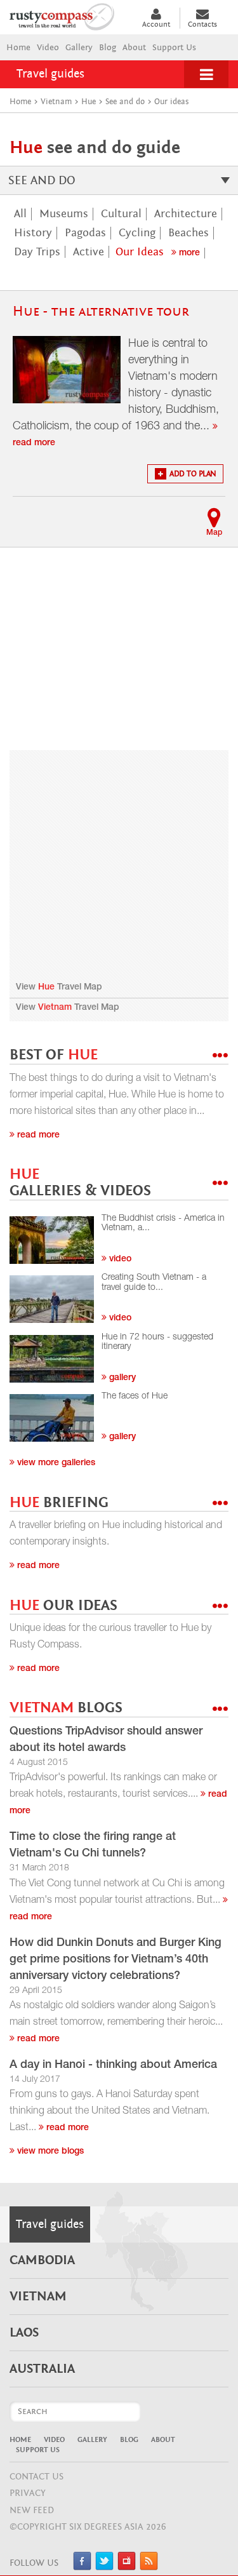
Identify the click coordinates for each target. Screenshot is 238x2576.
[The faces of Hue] (52, 1418)
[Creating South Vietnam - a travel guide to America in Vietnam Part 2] (52, 1299)
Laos (24, 2333)
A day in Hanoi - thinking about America (113, 2065)
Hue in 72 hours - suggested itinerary (157, 1342)
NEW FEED (32, 2510)
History (33, 233)
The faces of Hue (135, 1397)
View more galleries (55, 1463)
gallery (121, 1378)
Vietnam (55, 1008)
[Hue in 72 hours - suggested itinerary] (52, 1359)
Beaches (188, 233)
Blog (108, 48)
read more (37, 2039)
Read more (37, 1136)
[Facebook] (82, 2567)
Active (89, 252)
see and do (42, 180)
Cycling (137, 233)
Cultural (121, 214)
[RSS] (149, 2567)
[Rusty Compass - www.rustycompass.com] (69, 15)
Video (48, 48)
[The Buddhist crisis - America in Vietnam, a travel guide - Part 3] (52, 1240)
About (134, 48)
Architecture (186, 214)
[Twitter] (104, 2567)
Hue (46, 988)
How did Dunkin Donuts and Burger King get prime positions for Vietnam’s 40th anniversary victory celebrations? (116, 1960)
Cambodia (42, 2260)
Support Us (174, 48)
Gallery (79, 48)
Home (18, 48)
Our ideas (140, 252)
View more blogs (49, 2152)
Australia (42, 2369)
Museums (64, 214)
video (119, 1259)
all (20, 214)
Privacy (28, 2493)
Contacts (202, 24)
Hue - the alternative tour (101, 312)
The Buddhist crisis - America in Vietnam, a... (163, 1224)
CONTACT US (36, 2477)
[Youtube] (127, 2567)
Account (156, 24)
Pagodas (85, 233)
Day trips (37, 252)
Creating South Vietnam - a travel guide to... (154, 1283)
